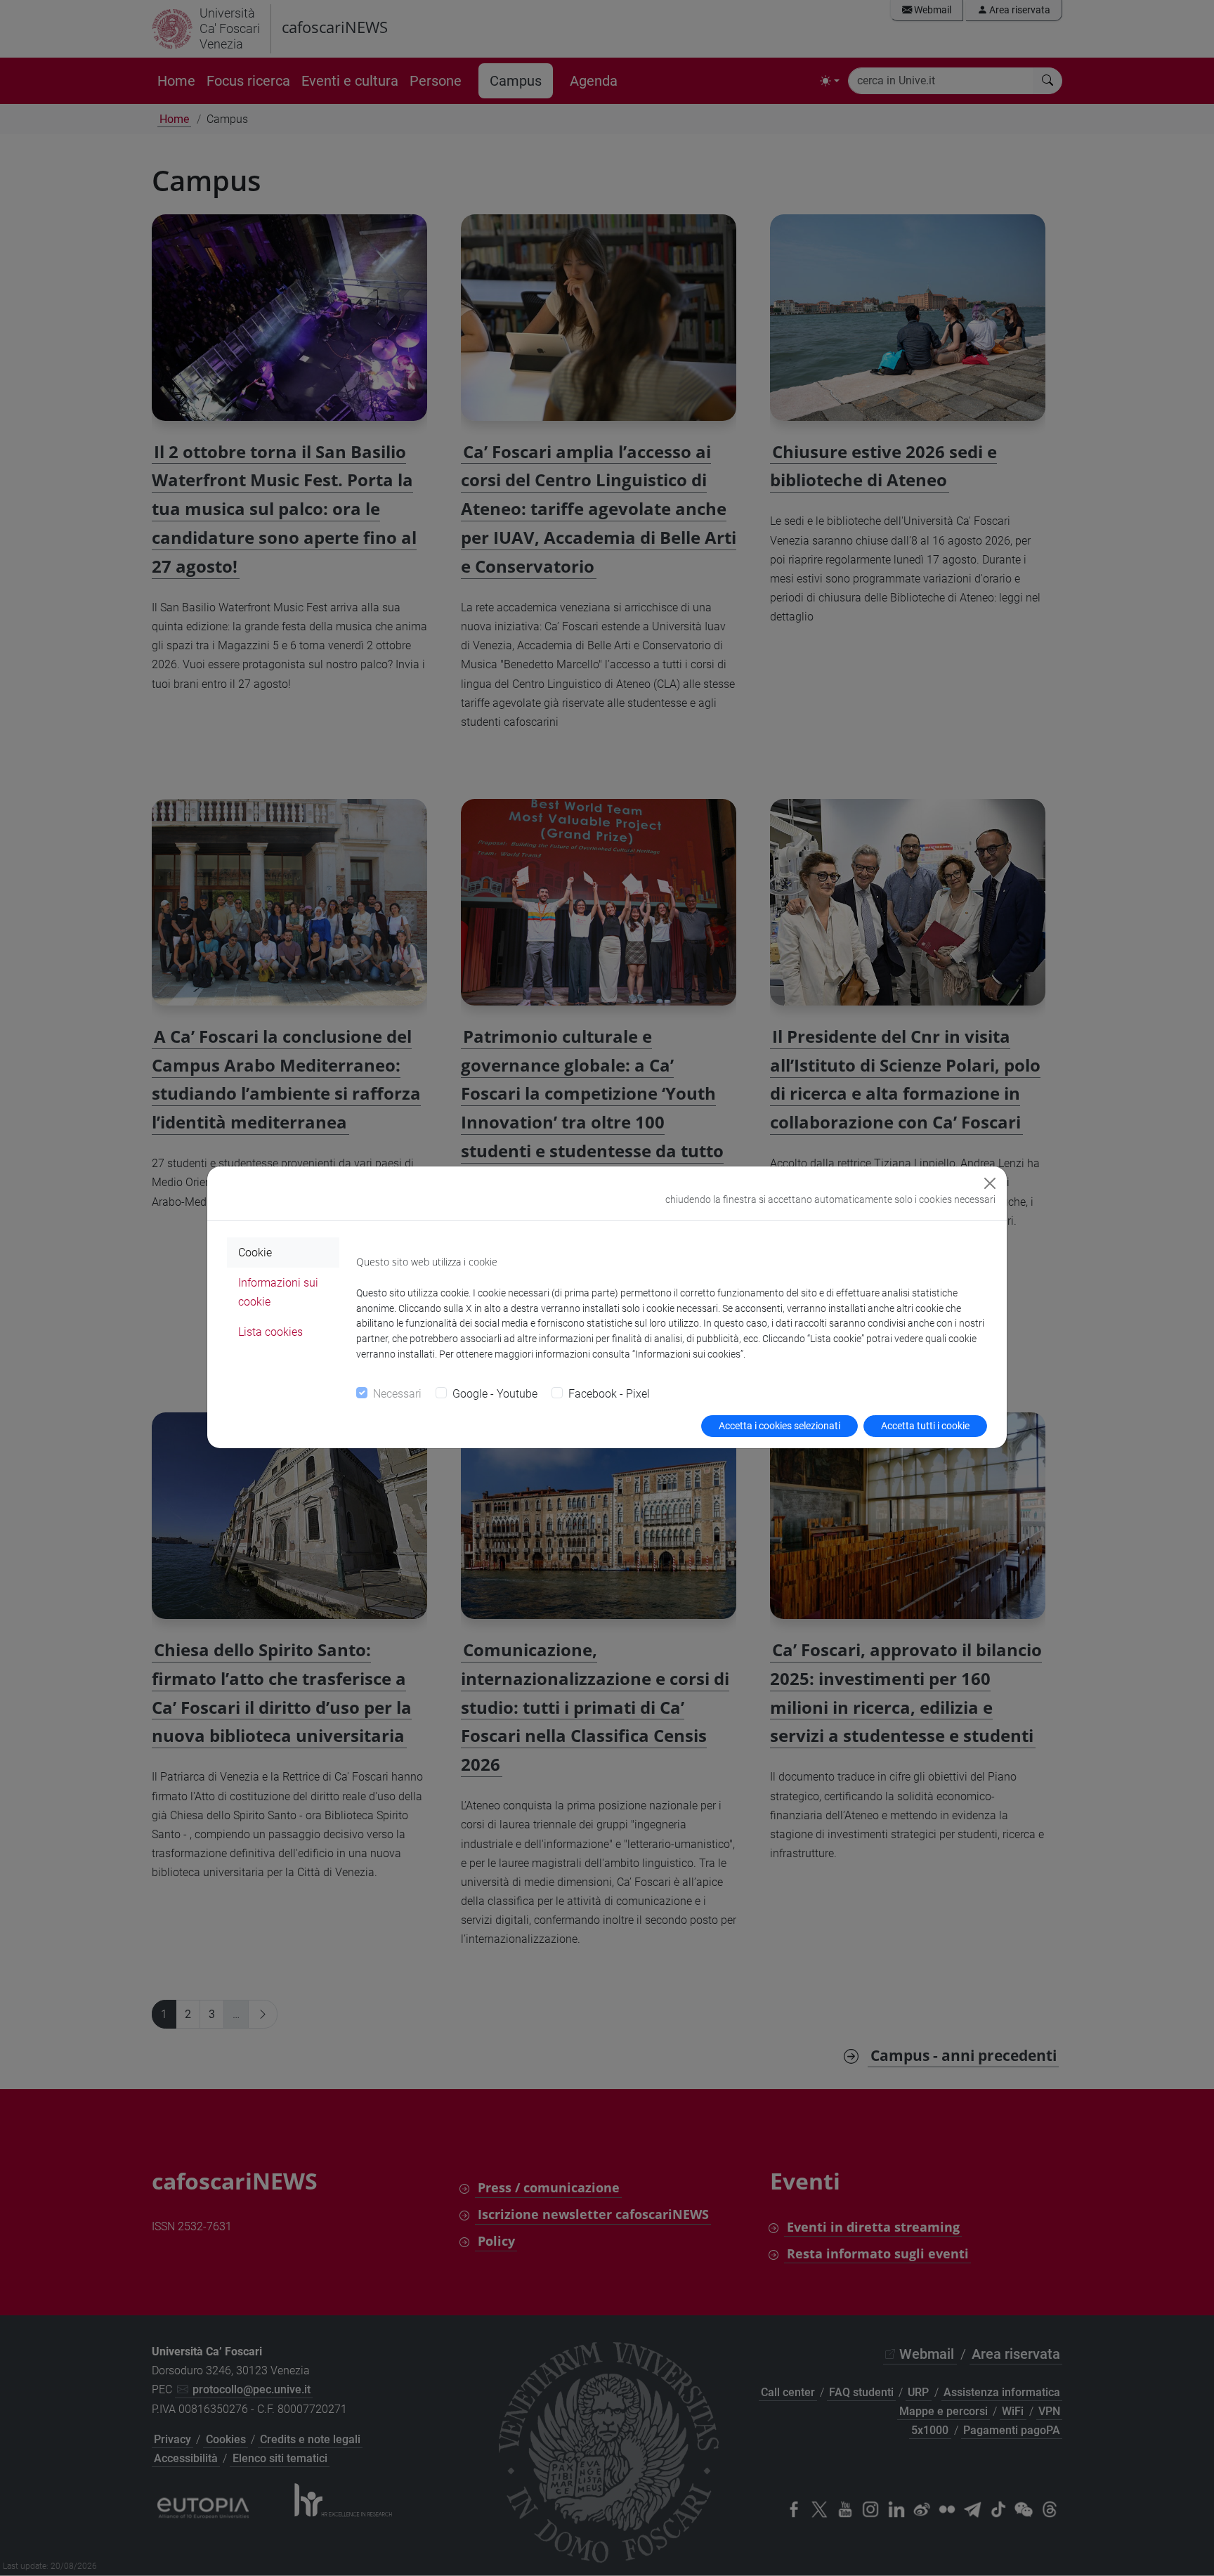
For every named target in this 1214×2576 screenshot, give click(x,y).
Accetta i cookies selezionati (779, 1426)
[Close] (990, 1183)
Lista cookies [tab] (270, 1332)
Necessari (397, 1394)
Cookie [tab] (255, 1253)
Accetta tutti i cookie (925, 1426)
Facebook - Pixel (609, 1394)
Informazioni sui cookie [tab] (278, 1292)
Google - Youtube (495, 1394)
